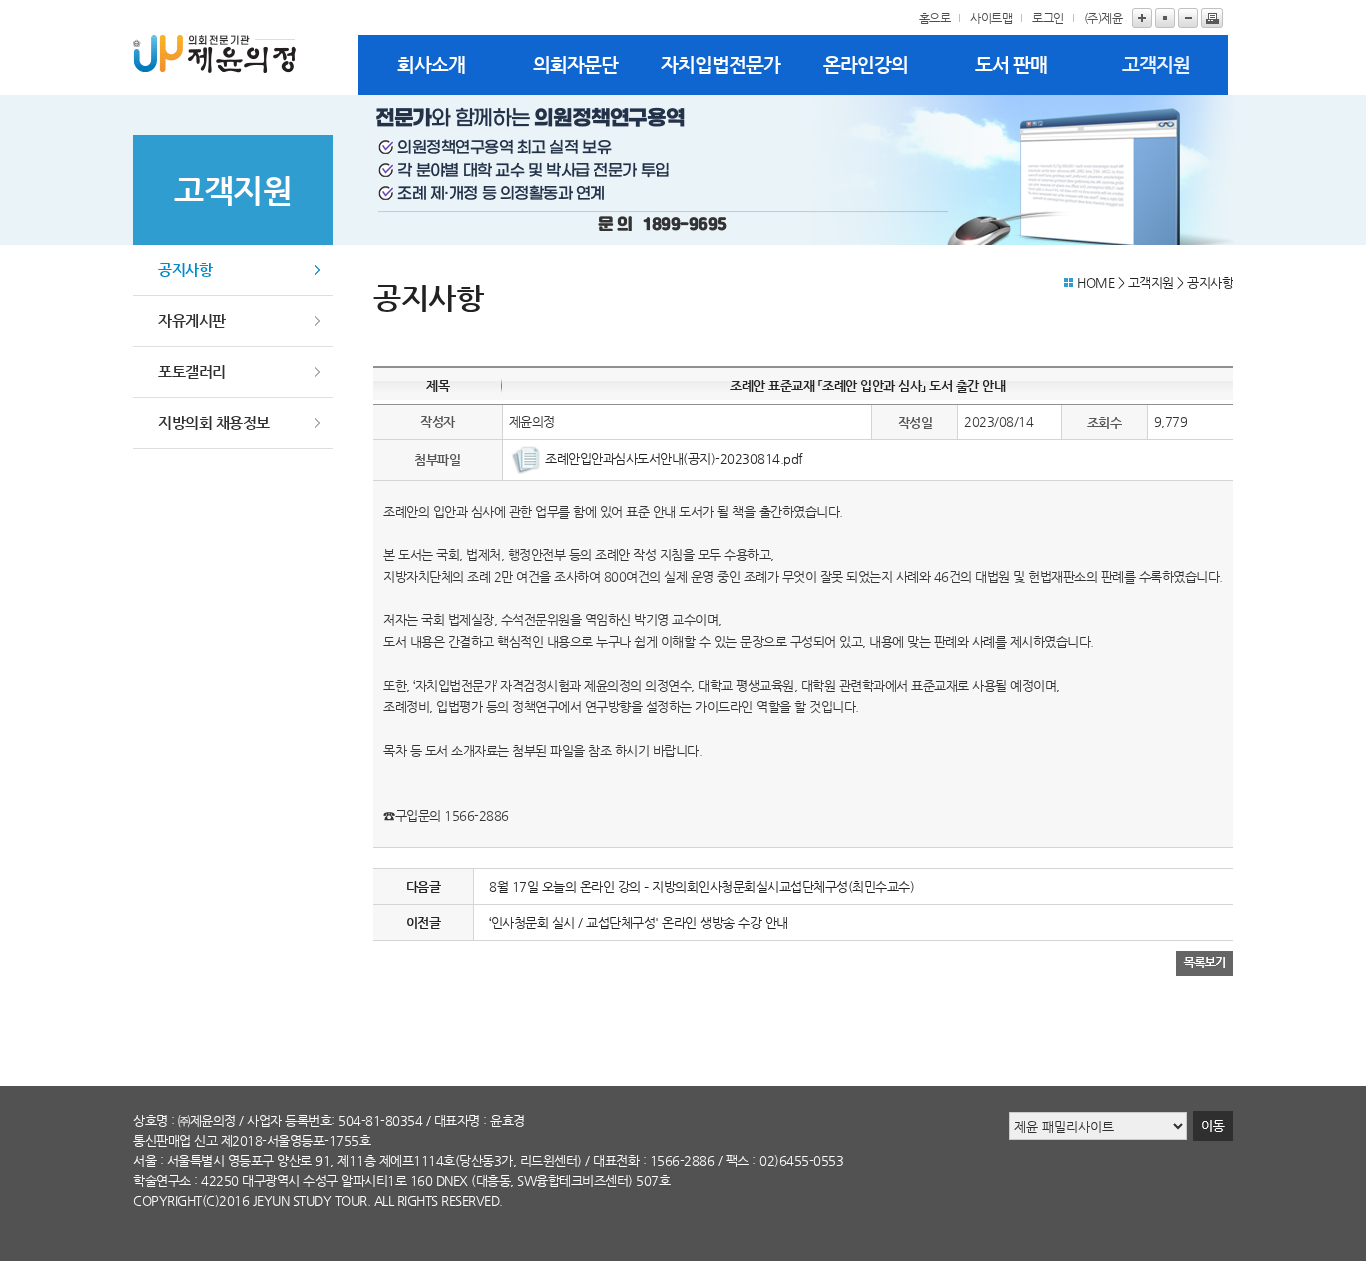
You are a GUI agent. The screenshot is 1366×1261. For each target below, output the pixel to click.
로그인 (1048, 18)
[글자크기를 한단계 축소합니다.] (1188, 18)
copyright (167, 1200)
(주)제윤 (1103, 18)
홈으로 (935, 18)
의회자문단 (575, 64)
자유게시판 (192, 320)
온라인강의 (865, 64)
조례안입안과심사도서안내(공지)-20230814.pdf (674, 458)
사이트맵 (991, 18)
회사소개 (431, 64)
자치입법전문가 (720, 64)
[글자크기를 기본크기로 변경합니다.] (1165, 18)
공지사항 (185, 269)
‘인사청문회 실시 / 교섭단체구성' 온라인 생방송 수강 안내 (638, 922)
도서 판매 (1011, 64)
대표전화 (616, 1160)
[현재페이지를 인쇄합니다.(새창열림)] (1212, 18)
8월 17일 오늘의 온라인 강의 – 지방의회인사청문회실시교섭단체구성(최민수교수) (701, 886)
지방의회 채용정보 (214, 422)
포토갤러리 (192, 371)
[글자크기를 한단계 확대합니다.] (1142, 18)
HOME (1095, 282)
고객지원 (1156, 64)
